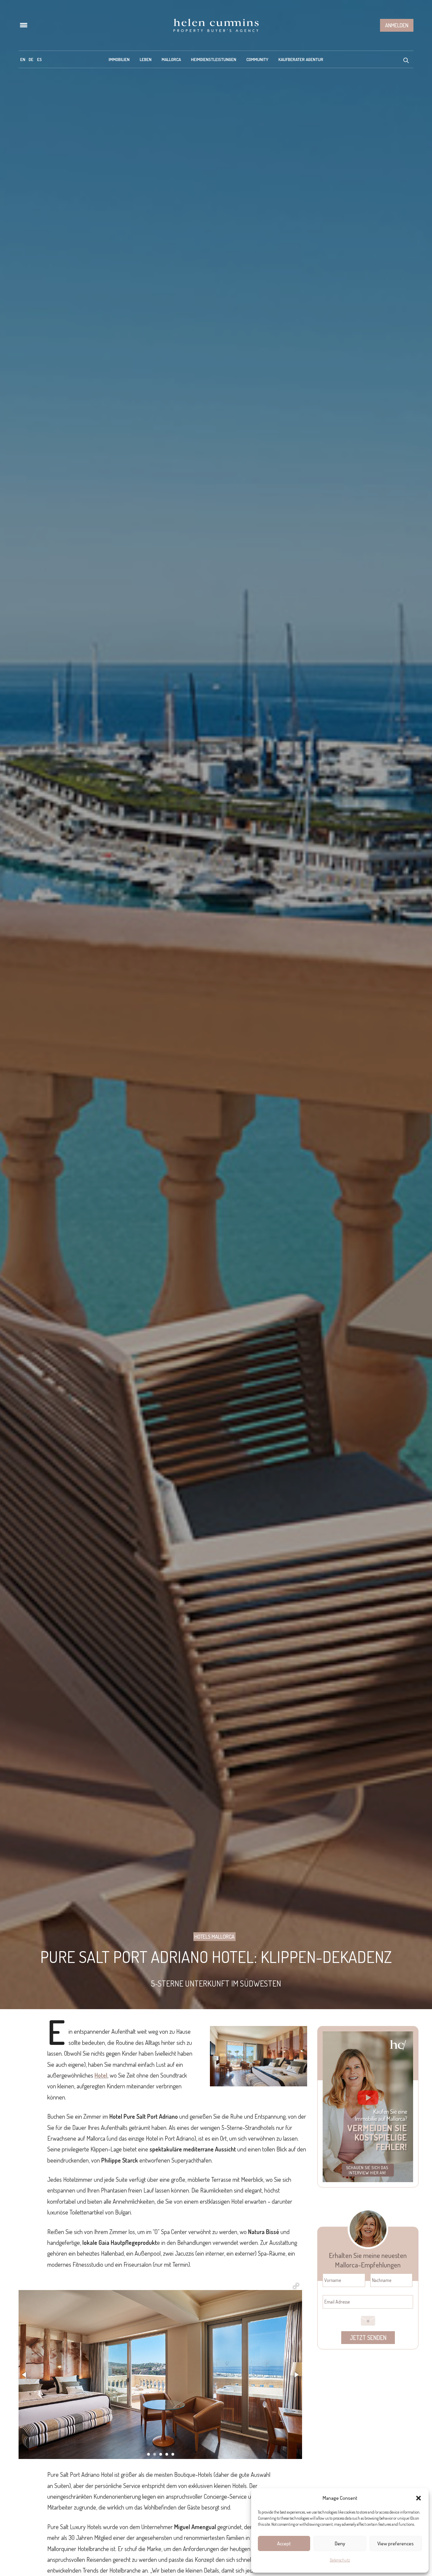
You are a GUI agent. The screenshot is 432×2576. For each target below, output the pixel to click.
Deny (340, 2543)
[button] (418, 2498)
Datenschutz (340, 2560)
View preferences (396, 2543)
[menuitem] (23, 59)
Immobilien (119, 59)
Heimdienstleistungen (214, 59)
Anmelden (397, 25)
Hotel (101, 2075)
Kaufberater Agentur (301, 59)
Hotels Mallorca (214, 1937)
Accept (284, 2543)
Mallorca (171, 59)
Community (257, 59)
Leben (146, 59)
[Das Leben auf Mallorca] (216, 25)
